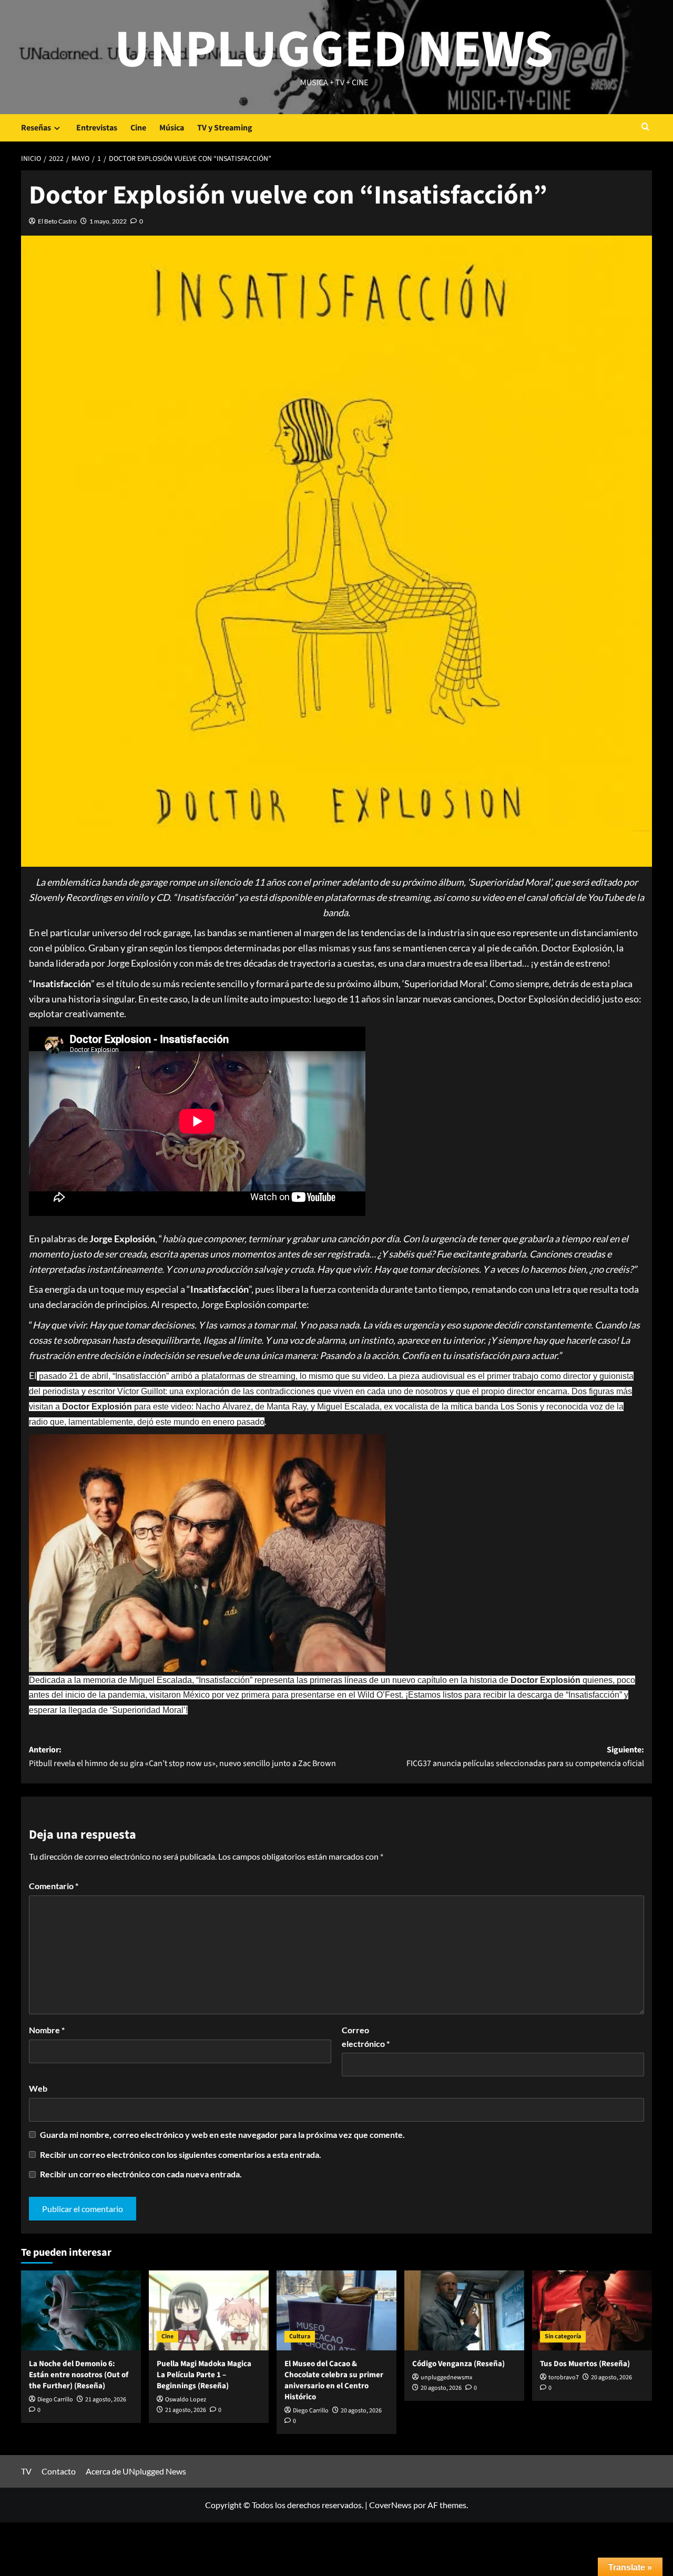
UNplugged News (334, 50)
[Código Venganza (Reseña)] (464, 2310)
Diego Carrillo (55, 2400)
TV (26, 2471)
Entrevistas (97, 128)
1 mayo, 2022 (108, 221)
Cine (138, 128)
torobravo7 (564, 2377)
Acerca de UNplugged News (136, 2471)
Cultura (300, 2336)
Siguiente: (525, 1757)
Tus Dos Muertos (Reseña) (585, 2364)
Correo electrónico (366, 2037)
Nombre (47, 2030)
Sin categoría (563, 2336)
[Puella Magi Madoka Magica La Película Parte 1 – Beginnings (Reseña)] (209, 2310)
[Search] (645, 128)
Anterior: (182, 1757)
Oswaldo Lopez (186, 2400)
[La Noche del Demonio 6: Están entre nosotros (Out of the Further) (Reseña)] (81, 2310)
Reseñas (36, 128)
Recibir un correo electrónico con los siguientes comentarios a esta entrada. (181, 2154)
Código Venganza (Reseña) (458, 2364)
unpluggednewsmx (446, 2377)
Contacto (59, 2471)
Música (172, 128)
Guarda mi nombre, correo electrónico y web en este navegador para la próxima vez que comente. (222, 2134)
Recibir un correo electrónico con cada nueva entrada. (141, 2174)
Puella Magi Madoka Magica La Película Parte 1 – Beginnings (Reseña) (204, 2375)
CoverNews (390, 2505)
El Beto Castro (57, 221)
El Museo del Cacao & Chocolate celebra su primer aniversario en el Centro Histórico (334, 2380)
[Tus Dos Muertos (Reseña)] (592, 2310)
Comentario (54, 1886)
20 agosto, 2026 (361, 2411)
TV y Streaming (225, 128)
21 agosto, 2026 (106, 2400)
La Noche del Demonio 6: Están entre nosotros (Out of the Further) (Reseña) (79, 2375)
